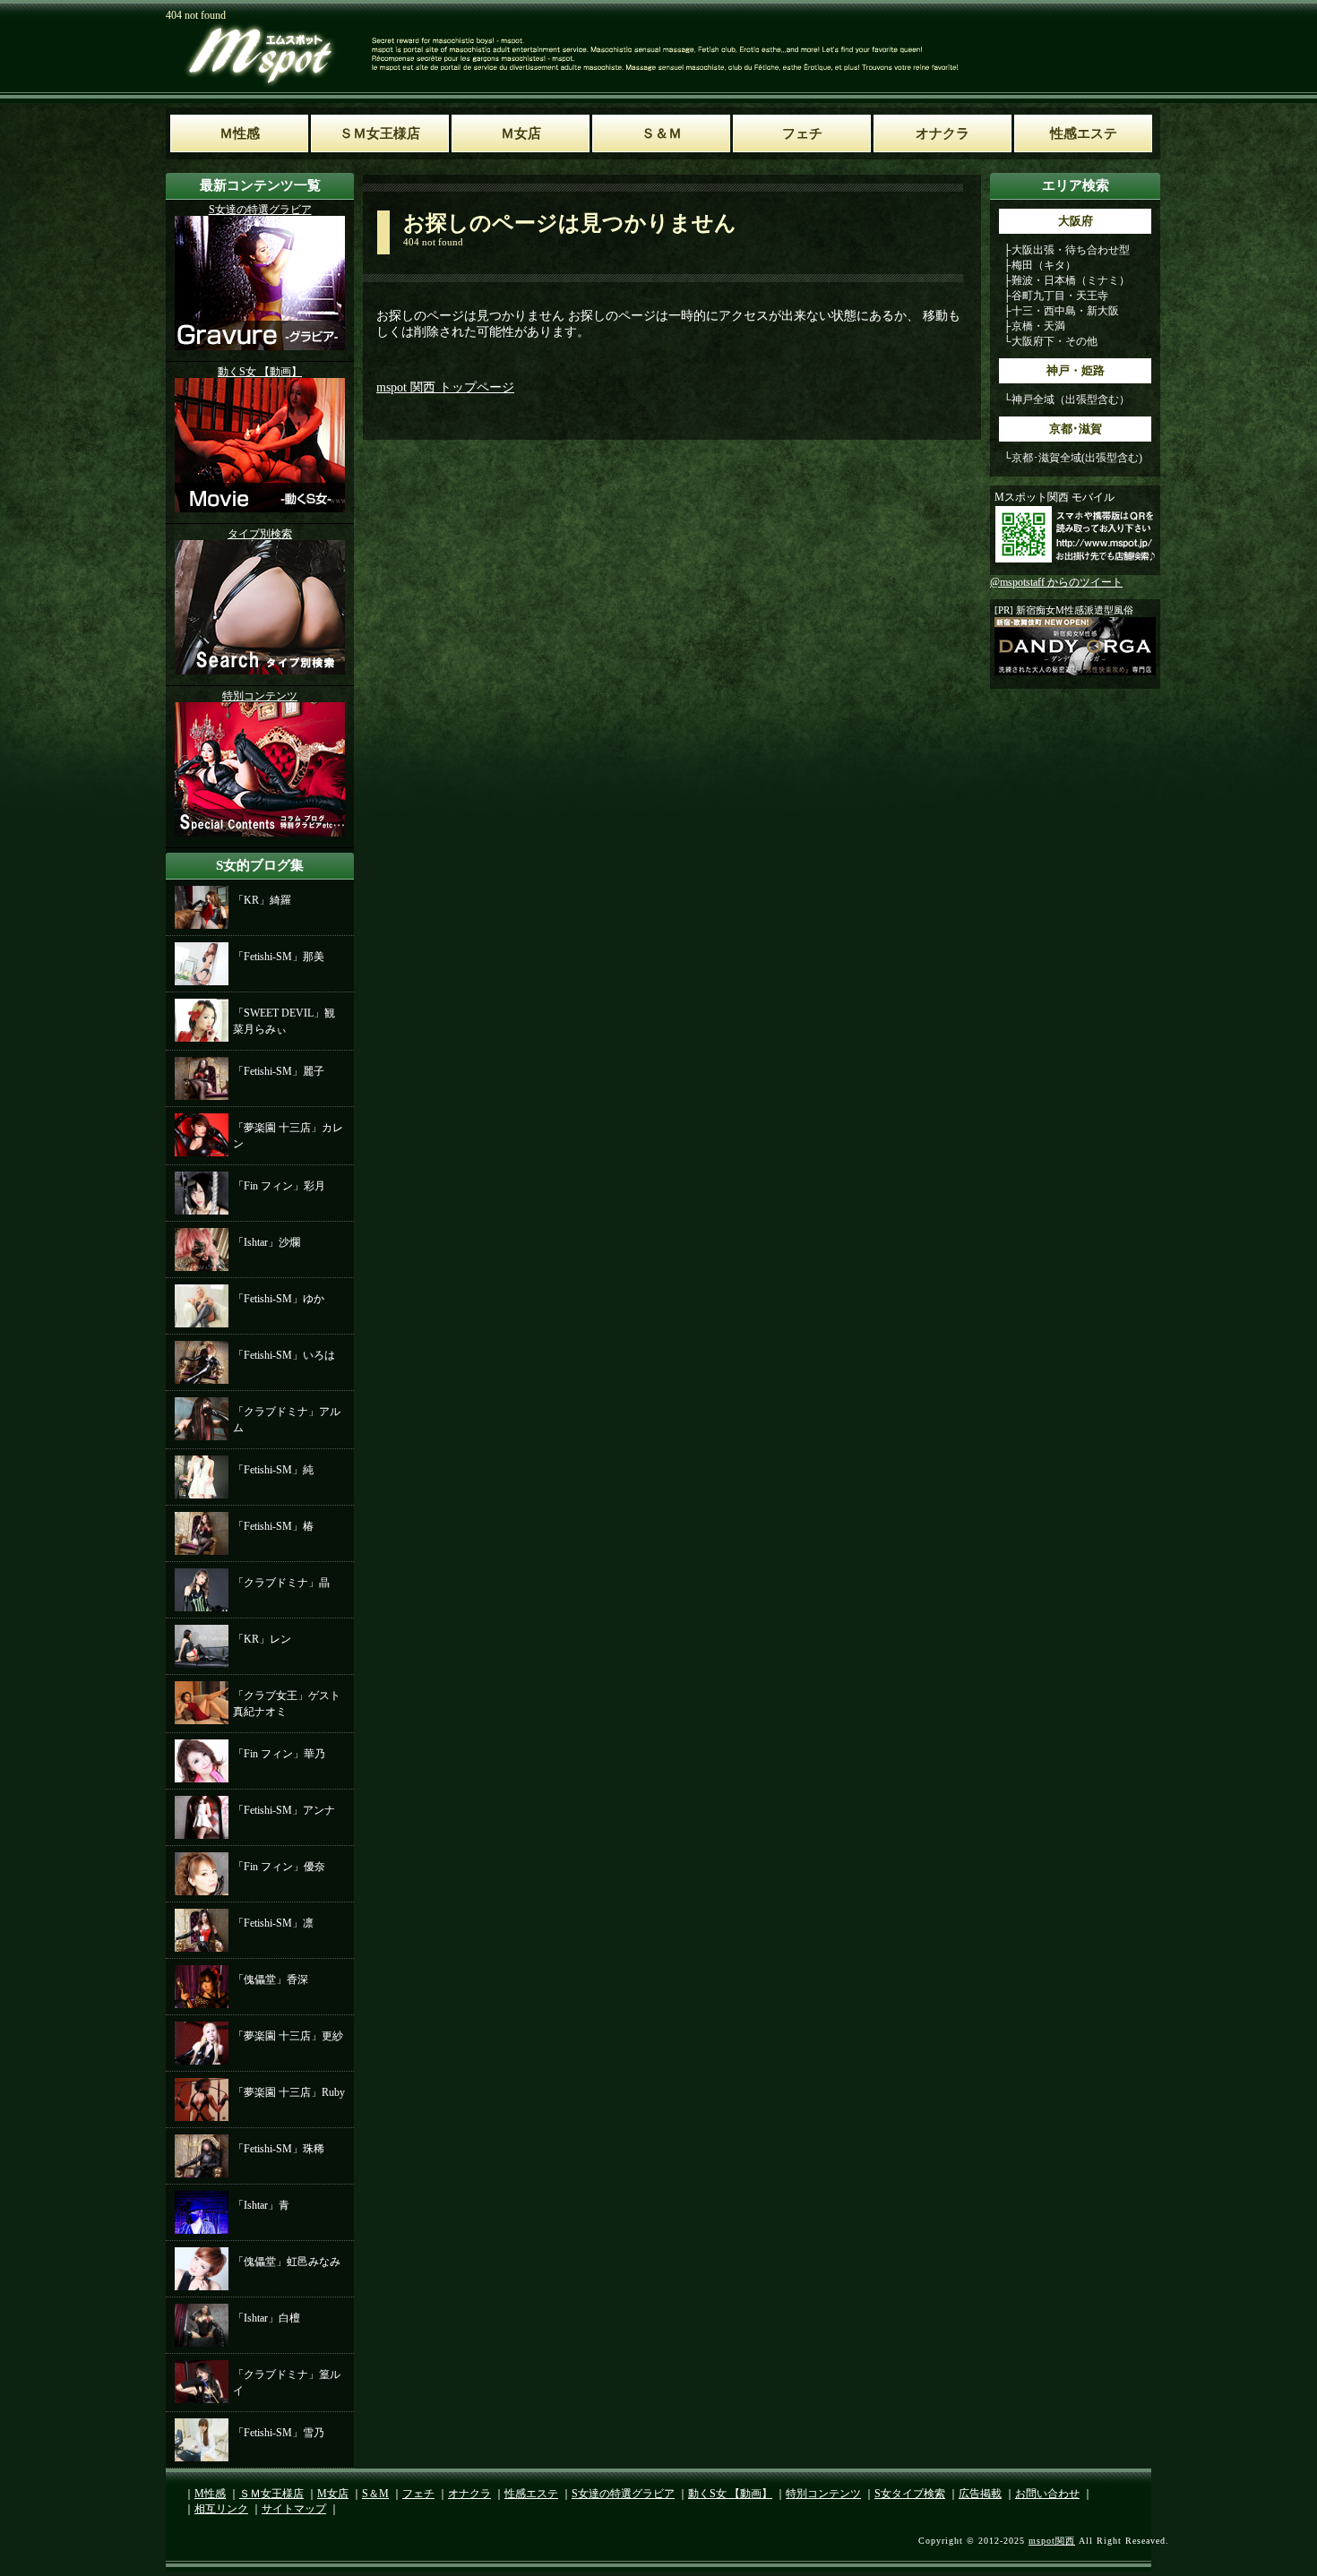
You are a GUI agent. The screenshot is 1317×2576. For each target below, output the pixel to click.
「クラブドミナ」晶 (281, 1583)
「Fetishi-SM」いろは (284, 1355)
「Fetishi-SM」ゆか (279, 1299)
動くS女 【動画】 (730, 2494)
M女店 (333, 2494)
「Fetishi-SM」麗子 (279, 1071)
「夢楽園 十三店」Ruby (289, 2092)
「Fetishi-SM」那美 (279, 957)
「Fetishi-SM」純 (273, 1470)
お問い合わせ (1047, 2494)
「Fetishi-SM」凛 (273, 1923)
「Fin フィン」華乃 (279, 1754)
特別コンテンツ (823, 2494)
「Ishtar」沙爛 (267, 1242)
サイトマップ (294, 2509)
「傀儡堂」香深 (271, 1979)
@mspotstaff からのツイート (1056, 582)
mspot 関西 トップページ (445, 387)
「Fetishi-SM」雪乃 (279, 2433)
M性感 (210, 2494)
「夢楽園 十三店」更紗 (288, 2036)
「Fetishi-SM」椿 (273, 1526)
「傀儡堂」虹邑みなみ (287, 2262)
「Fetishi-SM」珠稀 (279, 2149)
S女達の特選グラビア (623, 2494)
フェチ (418, 2494)
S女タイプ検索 (910, 2494)
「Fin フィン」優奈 (279, 1867)
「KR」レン (262, 1639)
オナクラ (469, 2494)
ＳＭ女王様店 (271, 2494)
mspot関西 (1052, 2541)
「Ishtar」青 (261, 2205)
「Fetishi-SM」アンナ (284, 1810)
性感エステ (531, 2494)
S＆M (375, 2494)
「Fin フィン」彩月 (279, 1186)
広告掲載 (980, 2494)
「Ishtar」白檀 (267, 2318)
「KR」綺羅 (262, 900)
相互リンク (221, 2509)
